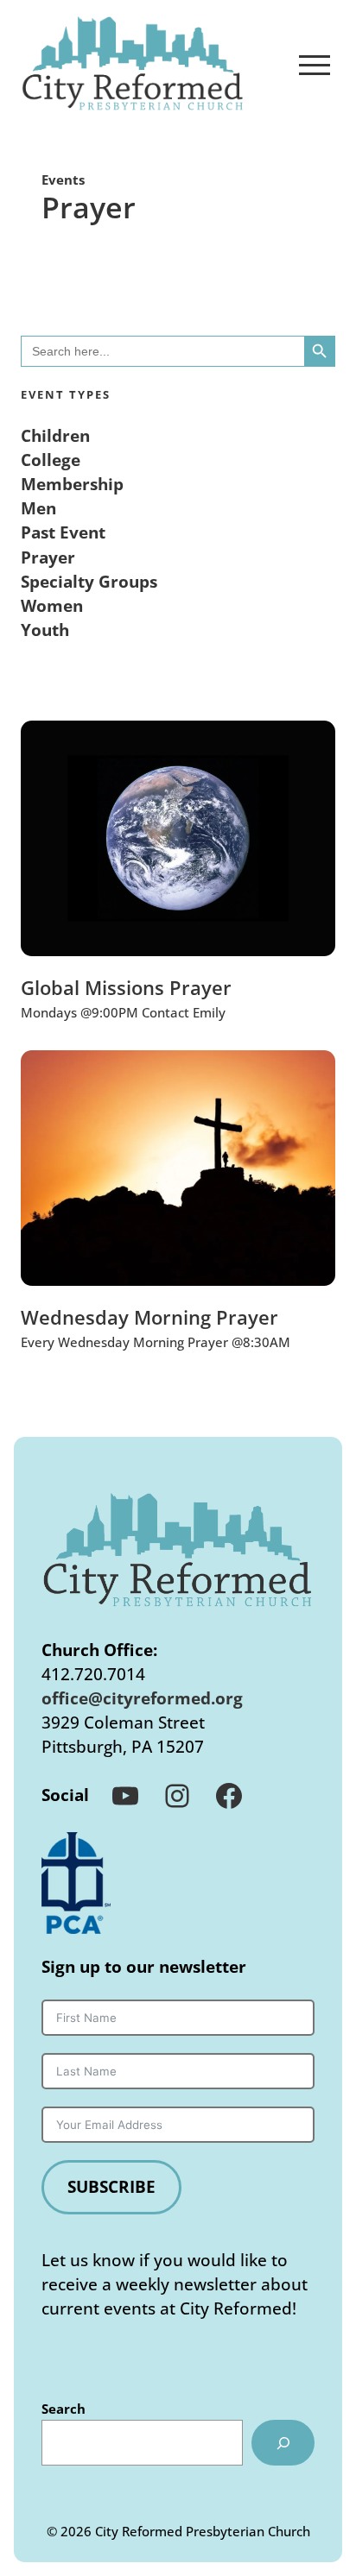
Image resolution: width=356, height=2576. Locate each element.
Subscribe (111, 2186)
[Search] (283, 2443)
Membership (72, 484)
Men (38, 508)
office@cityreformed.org (142, 1698)
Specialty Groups (89, 581)
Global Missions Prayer (126, 989)
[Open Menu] (315, 65)
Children (55, 435)
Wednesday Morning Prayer (149, 1318)
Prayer (48, 557)
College (51, 460)
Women (52, 605)
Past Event (63, 532)
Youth (45, 630)
